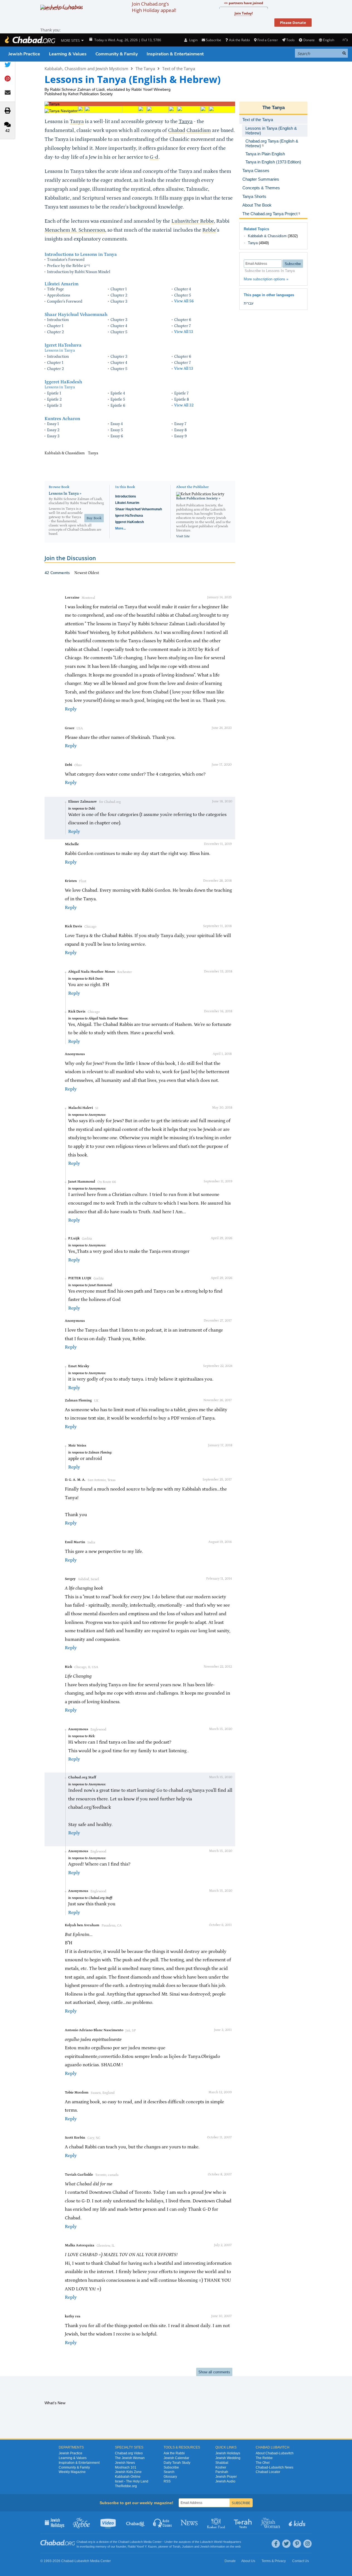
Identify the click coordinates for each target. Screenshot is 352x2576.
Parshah (222, 2472)
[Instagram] (307, 2544)
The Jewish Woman (130, 2458)
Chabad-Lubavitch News (275, 2467)
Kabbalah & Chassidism (267, 236)
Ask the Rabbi (239, 40)
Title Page (56, 289)
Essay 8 (180, 430)
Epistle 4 (118, 393)
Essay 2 (53, 430)
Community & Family (117, 54)
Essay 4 (117, 424)
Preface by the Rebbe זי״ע (68, 266)
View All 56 (184, 301)
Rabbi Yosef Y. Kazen (142, 2546)
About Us (248, 2561)
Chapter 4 (183, 289)
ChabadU (136, 2523)
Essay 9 (180, 436)
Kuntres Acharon (62, 419)
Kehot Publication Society (90, 94)
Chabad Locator (268, 2472)
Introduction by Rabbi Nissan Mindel (79, 272)
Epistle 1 (54, 393)
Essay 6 (117, 436)
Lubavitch (136, 2542)
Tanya (186, 122)
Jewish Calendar (176, 2458)
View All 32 (184, 405)
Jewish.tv (109, 2523)
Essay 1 (53, 424)
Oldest (93, 573)
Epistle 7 (181, 393)
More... (120, 528)
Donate (309, 40)
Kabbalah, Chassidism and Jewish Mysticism (86, 68)
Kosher (221, 2467)
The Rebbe (264, 2458)
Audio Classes (163, 2523)
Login (193, 40)
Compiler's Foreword (65, 302)
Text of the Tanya (179, 68)
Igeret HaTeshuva (63, 345)
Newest (81, 573)
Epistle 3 (54, 406)
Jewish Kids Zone (128, 2472)
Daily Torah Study (177, 2463)
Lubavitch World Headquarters (221, 2542)
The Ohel (263, 2463)
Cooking (217, 2523)
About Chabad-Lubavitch (275, 2453)
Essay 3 (53, 436)
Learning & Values (68, 54)
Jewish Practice (24, 54)
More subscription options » (266, 279)
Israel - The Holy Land (132, 2481)
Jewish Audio (225, 2481)
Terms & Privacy (274, 2561)
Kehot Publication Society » (198, 498)
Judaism (188, 2546)
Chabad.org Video (129, 2453)
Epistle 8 (182, 399)
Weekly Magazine (72, 2472)
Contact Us (301, 2561)
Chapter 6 (183, 320)
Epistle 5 (118, 399)
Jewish (205, 2546)
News (190, 2523)
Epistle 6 (118, 406)
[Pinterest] (297, 2544)
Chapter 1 (119, 289)
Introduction (58, 320)
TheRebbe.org (126, 2486)
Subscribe (171, 2467)
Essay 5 (117, 430)
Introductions (126, 496)
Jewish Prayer (226, 2477)
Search (169, 2472)
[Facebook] (276, 2544)
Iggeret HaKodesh (63, 382)
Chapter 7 (183, 326)
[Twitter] (286, 2544)
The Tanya (145, 68)
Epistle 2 (54, 399)
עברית (249, 303)
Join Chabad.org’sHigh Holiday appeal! (154, 7)
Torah (176, 2546)
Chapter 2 (119, 295)
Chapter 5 (183, 295)
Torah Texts (244, 2523)
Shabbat (222, 2463)
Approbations (59, 295)
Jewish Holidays (228, 2453)
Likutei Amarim (61, 284)
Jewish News (125, 2463)
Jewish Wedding (228, 2458)
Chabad (123, 2542)
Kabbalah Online (128, 2477)
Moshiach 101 (126, 2467)
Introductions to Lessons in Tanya (81, 254)
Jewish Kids (298, 2523)
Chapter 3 (119, 302)
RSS (167, 2481)
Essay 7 (180, 424)
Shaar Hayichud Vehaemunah (76, 315)
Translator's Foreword (66, 260)
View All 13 (184, 332)
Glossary (170, 2477)
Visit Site (183, 536)
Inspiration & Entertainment (175, 54)
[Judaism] (30, 40)
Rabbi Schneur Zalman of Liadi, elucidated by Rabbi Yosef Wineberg (110, 89)
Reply (71, 709)
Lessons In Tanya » (65, 494)
